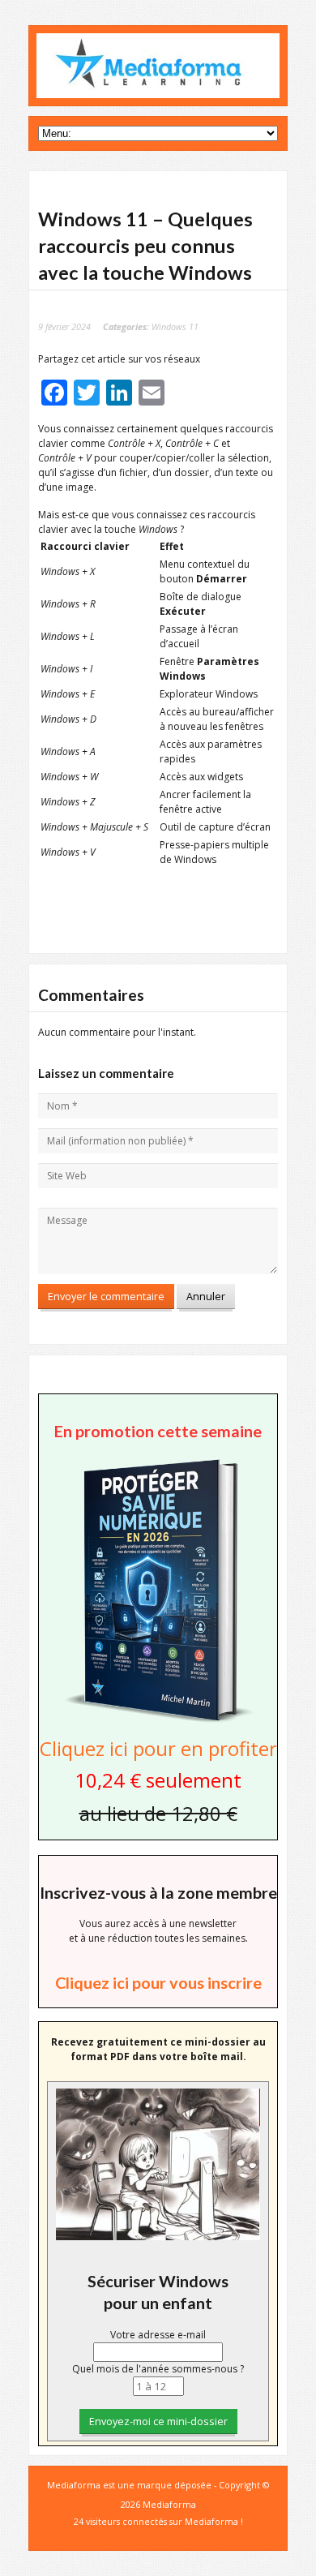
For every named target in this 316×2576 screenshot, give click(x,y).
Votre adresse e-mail (158, 2335)
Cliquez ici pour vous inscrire (158, 1982)
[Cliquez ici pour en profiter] (158, 1721)
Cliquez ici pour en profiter (158, 1748)
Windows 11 (175, 326)
